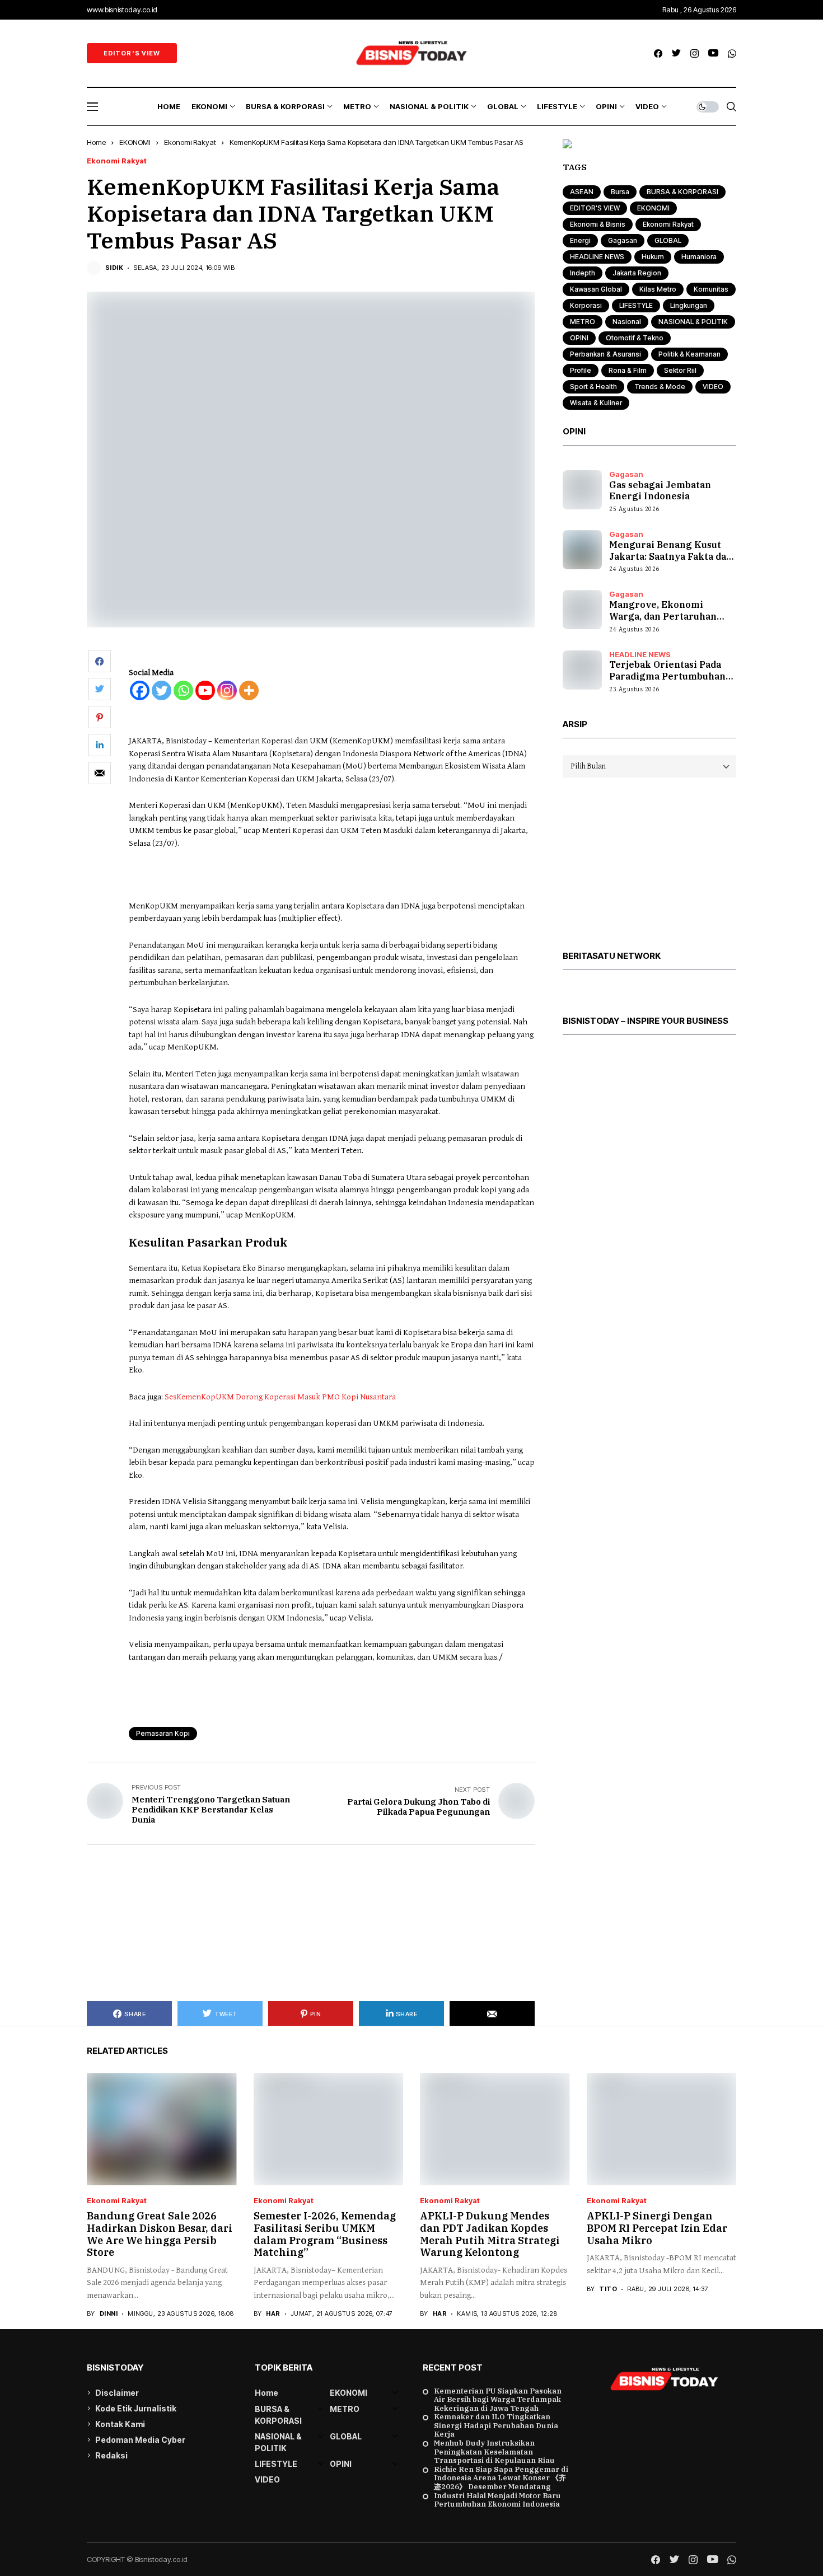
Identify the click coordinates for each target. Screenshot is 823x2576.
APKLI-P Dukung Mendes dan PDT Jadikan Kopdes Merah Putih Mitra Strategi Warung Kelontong (490, 2234)
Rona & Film (628, 370)
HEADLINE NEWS (597, 257)
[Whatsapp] (183, 690)
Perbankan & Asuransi (605, 354)
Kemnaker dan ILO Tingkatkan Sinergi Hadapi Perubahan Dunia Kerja (496, 2426)
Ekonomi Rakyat (190, 142)
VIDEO (713, 387)
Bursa (620, 192)
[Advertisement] (311, 1923)
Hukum (653, 257)
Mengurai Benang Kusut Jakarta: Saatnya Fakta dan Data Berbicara (671, 556)
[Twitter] (162, 690)
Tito (608, 2289)
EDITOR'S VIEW (595, 208)
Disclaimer (117, 2393)
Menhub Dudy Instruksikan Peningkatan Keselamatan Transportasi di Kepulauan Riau (494, 2452)
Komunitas (711, 289)
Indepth (583, 273)
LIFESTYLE (636, 305)
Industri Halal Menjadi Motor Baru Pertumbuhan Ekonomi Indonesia (497, 2500)
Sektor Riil (680, 370)
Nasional (627, 322)
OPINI (579, 338)
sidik (114, 268)
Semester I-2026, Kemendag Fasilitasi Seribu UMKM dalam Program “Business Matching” (325, 2234)
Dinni (109, 2314)
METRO (583, 322)
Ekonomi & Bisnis (598, 224)
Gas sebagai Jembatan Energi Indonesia (660, 491)
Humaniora (699, 257)
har (273, 2314)
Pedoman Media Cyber (140, 2440)
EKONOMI (135, 142)
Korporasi (586, 305)
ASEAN (582, 192)
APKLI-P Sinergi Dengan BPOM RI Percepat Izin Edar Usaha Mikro (657, 2228)
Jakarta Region (637, 273)
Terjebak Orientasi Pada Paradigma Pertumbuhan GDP (667, 676)
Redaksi (111, 2455)
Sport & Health (593, 387)
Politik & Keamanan (689, 354)
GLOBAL (668, 240)
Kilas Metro (658, 289)
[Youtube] (205, 690)
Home (96, 142)
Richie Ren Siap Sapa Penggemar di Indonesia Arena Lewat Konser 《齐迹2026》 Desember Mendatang (501, 2478)
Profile (581, 370)
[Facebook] (140, 690)
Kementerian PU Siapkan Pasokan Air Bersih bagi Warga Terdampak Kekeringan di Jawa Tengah (498, 2400)
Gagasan (623, 240)
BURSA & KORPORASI (682, 192)
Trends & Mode (660, 387)
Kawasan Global (596, 289)
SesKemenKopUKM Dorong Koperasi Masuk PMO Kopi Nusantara (280, 1397)
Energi (580, 240)
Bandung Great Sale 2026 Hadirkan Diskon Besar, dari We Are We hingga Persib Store (160, 2234)
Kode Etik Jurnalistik (136, 2408)
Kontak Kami (120, 2424)
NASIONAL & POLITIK (693, 322)
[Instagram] (227, 690)
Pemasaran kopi (163, 1733)
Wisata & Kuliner (596, 403)
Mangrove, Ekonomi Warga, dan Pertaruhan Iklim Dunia (663, 616)
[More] (249, 690)
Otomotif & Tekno (635, 338)
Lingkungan (689, 305)
